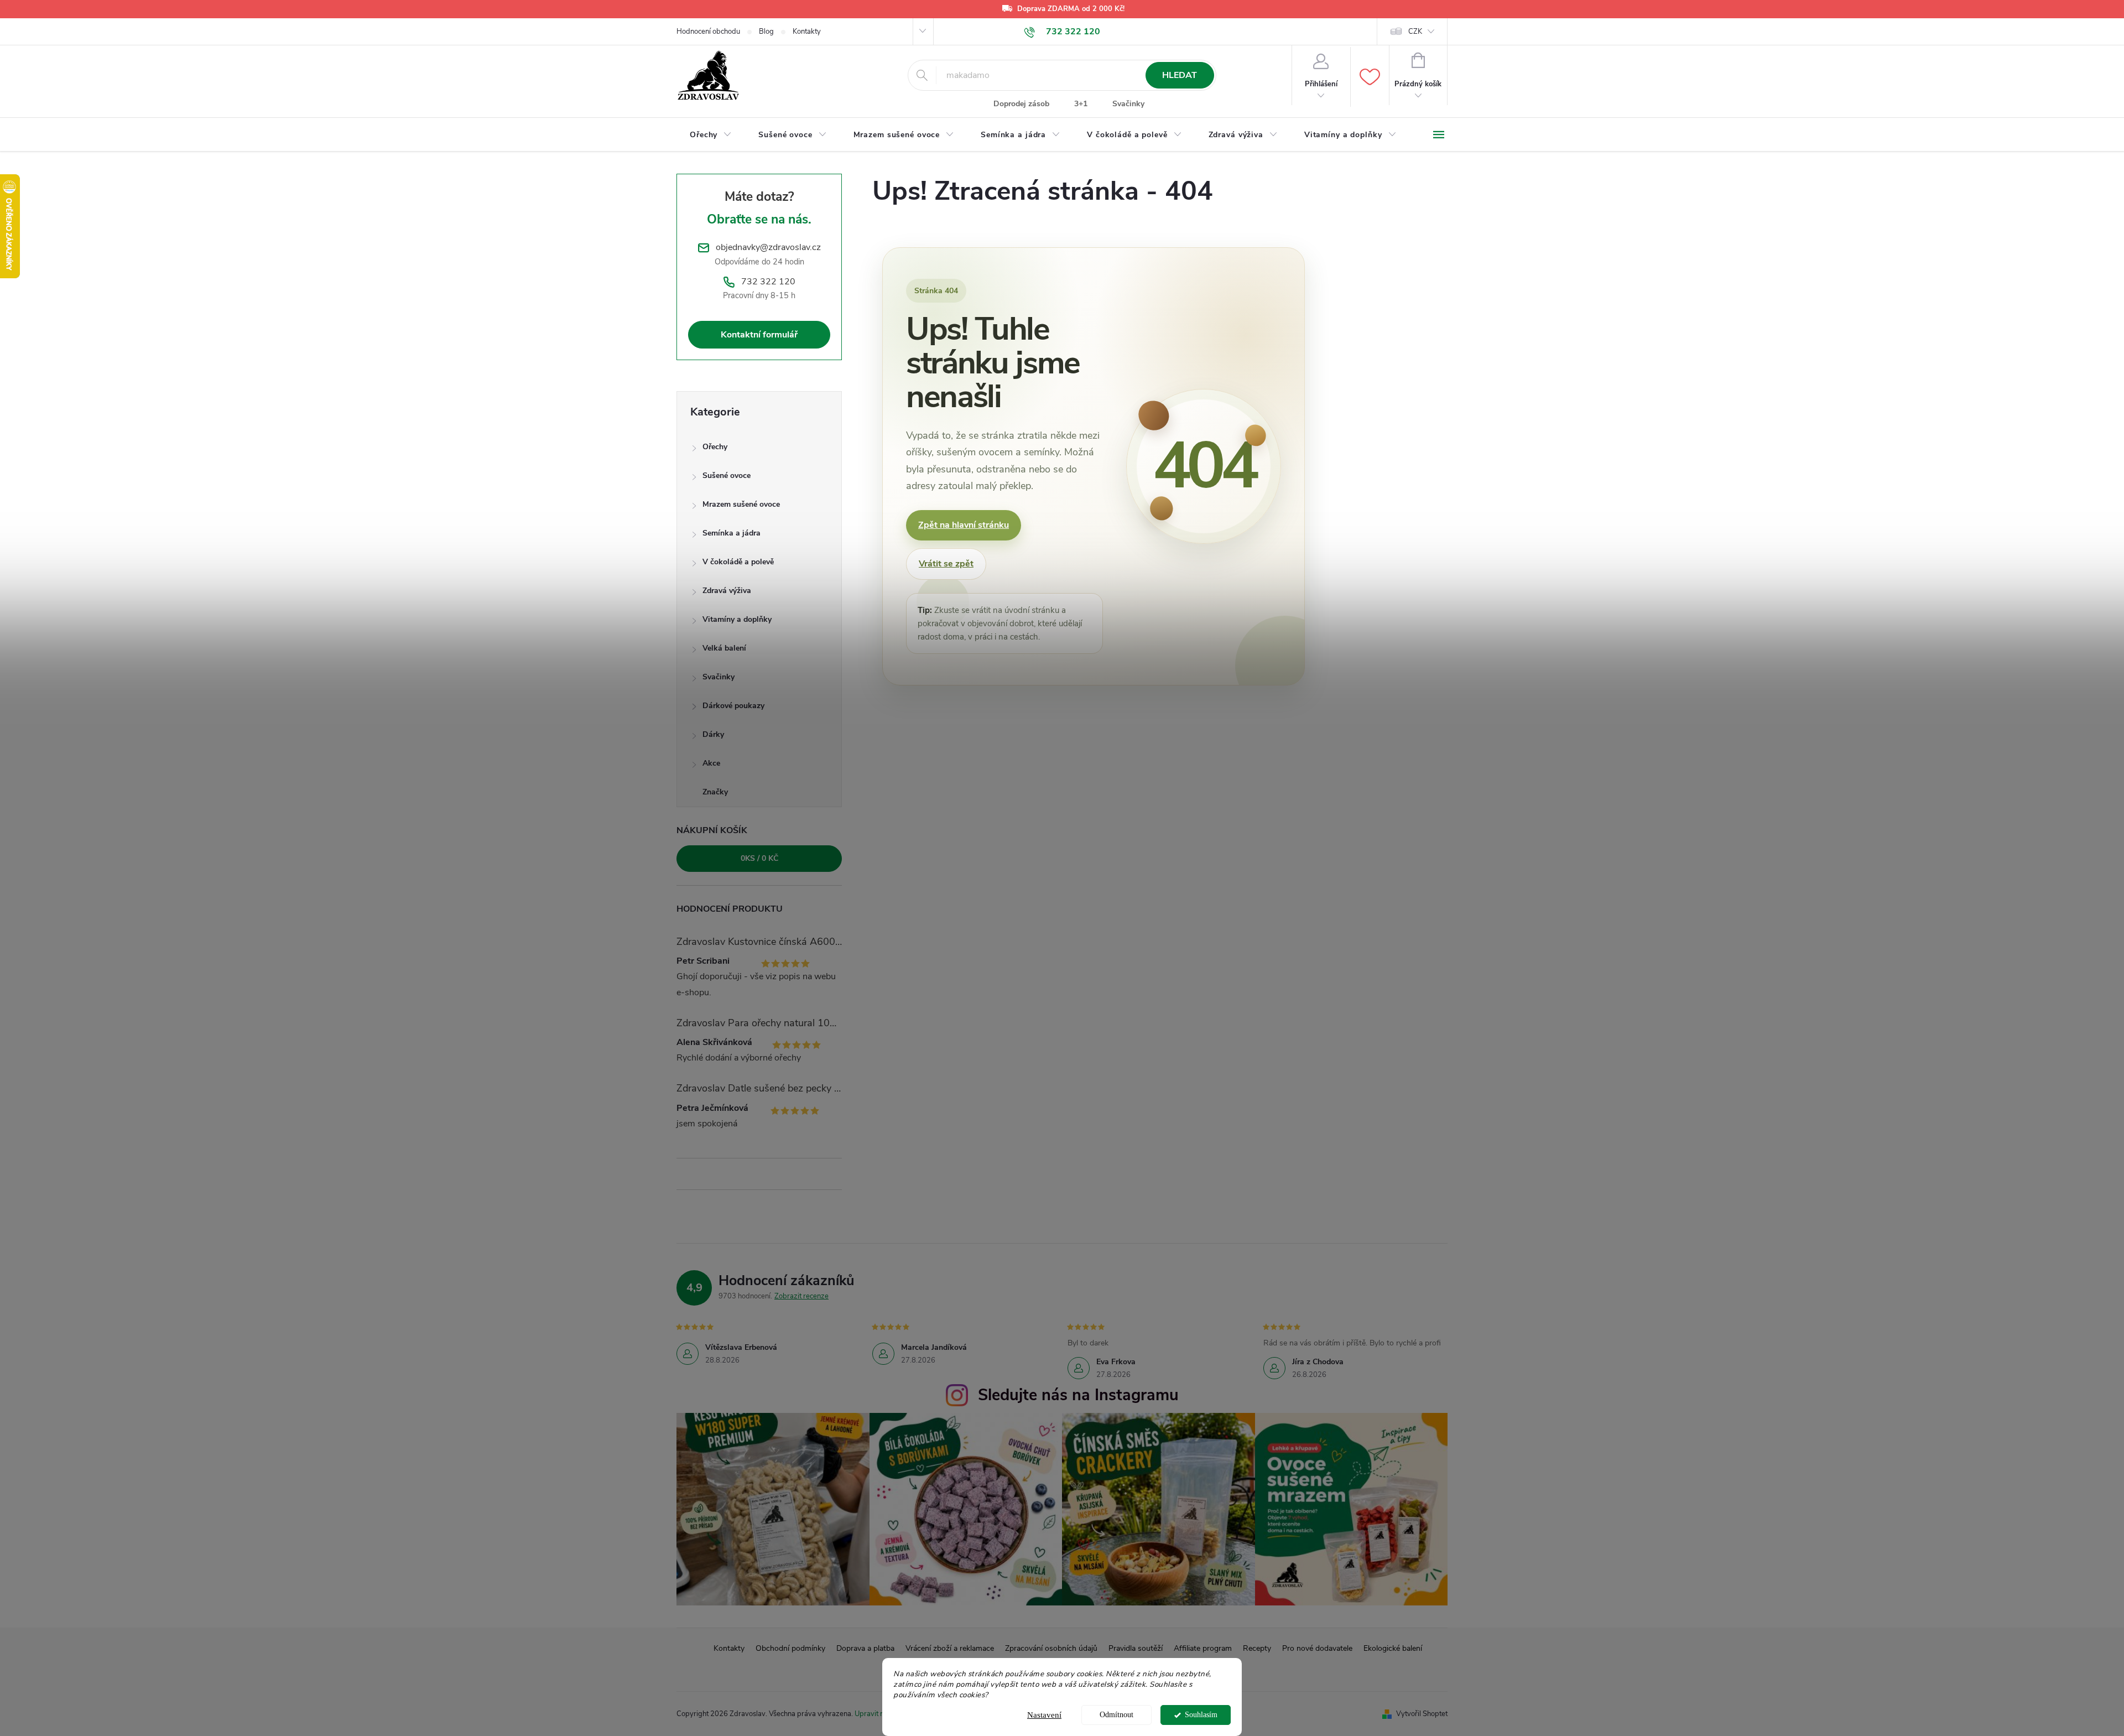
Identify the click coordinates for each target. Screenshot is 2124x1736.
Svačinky (1128, 104)
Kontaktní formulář (759, 335)
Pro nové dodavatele (1317, 1648)
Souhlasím (1201, 1715)
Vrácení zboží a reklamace (950, 1648)
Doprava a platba (865, 1648)
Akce (711, 763)
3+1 (1081, 104)
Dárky (713, 734)
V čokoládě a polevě (738, 562)
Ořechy (715, 447)
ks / (759, 858)
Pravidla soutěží (1136, 1648)
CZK (1415, 32)
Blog (766, 32)
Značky (715, 792)
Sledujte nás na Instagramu (1078, 1395)
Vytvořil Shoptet (1422, 1714)
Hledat (1180, 75)
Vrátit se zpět (946, 564)
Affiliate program (1203, 1648)
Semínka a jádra (732, 533)
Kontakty (807, 32)
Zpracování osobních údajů (1051, 1648)
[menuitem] (711, 135)
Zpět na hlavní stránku (964, 525)
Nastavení (1044, 1715)
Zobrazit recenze (801, 1296)
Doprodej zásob (1021, 104)
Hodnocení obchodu (708, 32)
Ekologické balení (1393, 1648)
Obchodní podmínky (790, 1648)
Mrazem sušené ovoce (741, 504)
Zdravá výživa (727, 591)
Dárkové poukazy (733, 706)
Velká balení (724, 648)
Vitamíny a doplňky (737, 619)
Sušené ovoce (727, 475)
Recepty (1257, 1648)
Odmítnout (1116, 1715)
